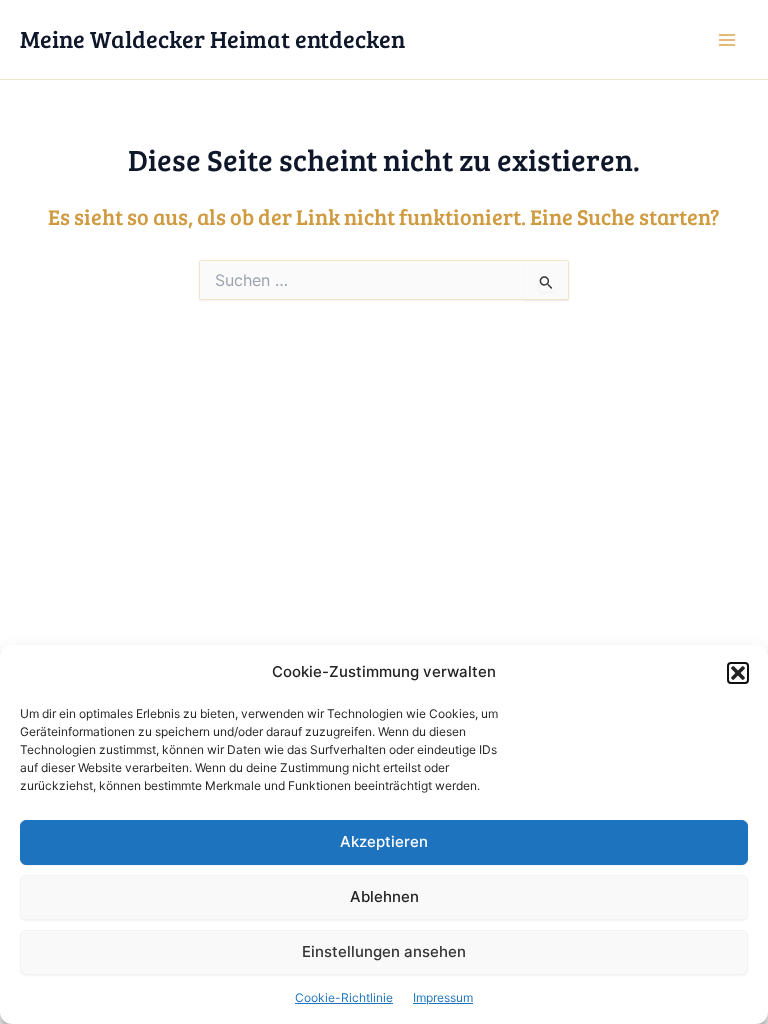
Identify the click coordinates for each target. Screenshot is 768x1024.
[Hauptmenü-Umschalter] (727, 40)
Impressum (443, 997)
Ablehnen (384, 896)
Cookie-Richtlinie (344, 997)
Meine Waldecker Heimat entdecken (212, 38)
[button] (738, 673)
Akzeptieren (384, 841)
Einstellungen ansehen (384, 951)
